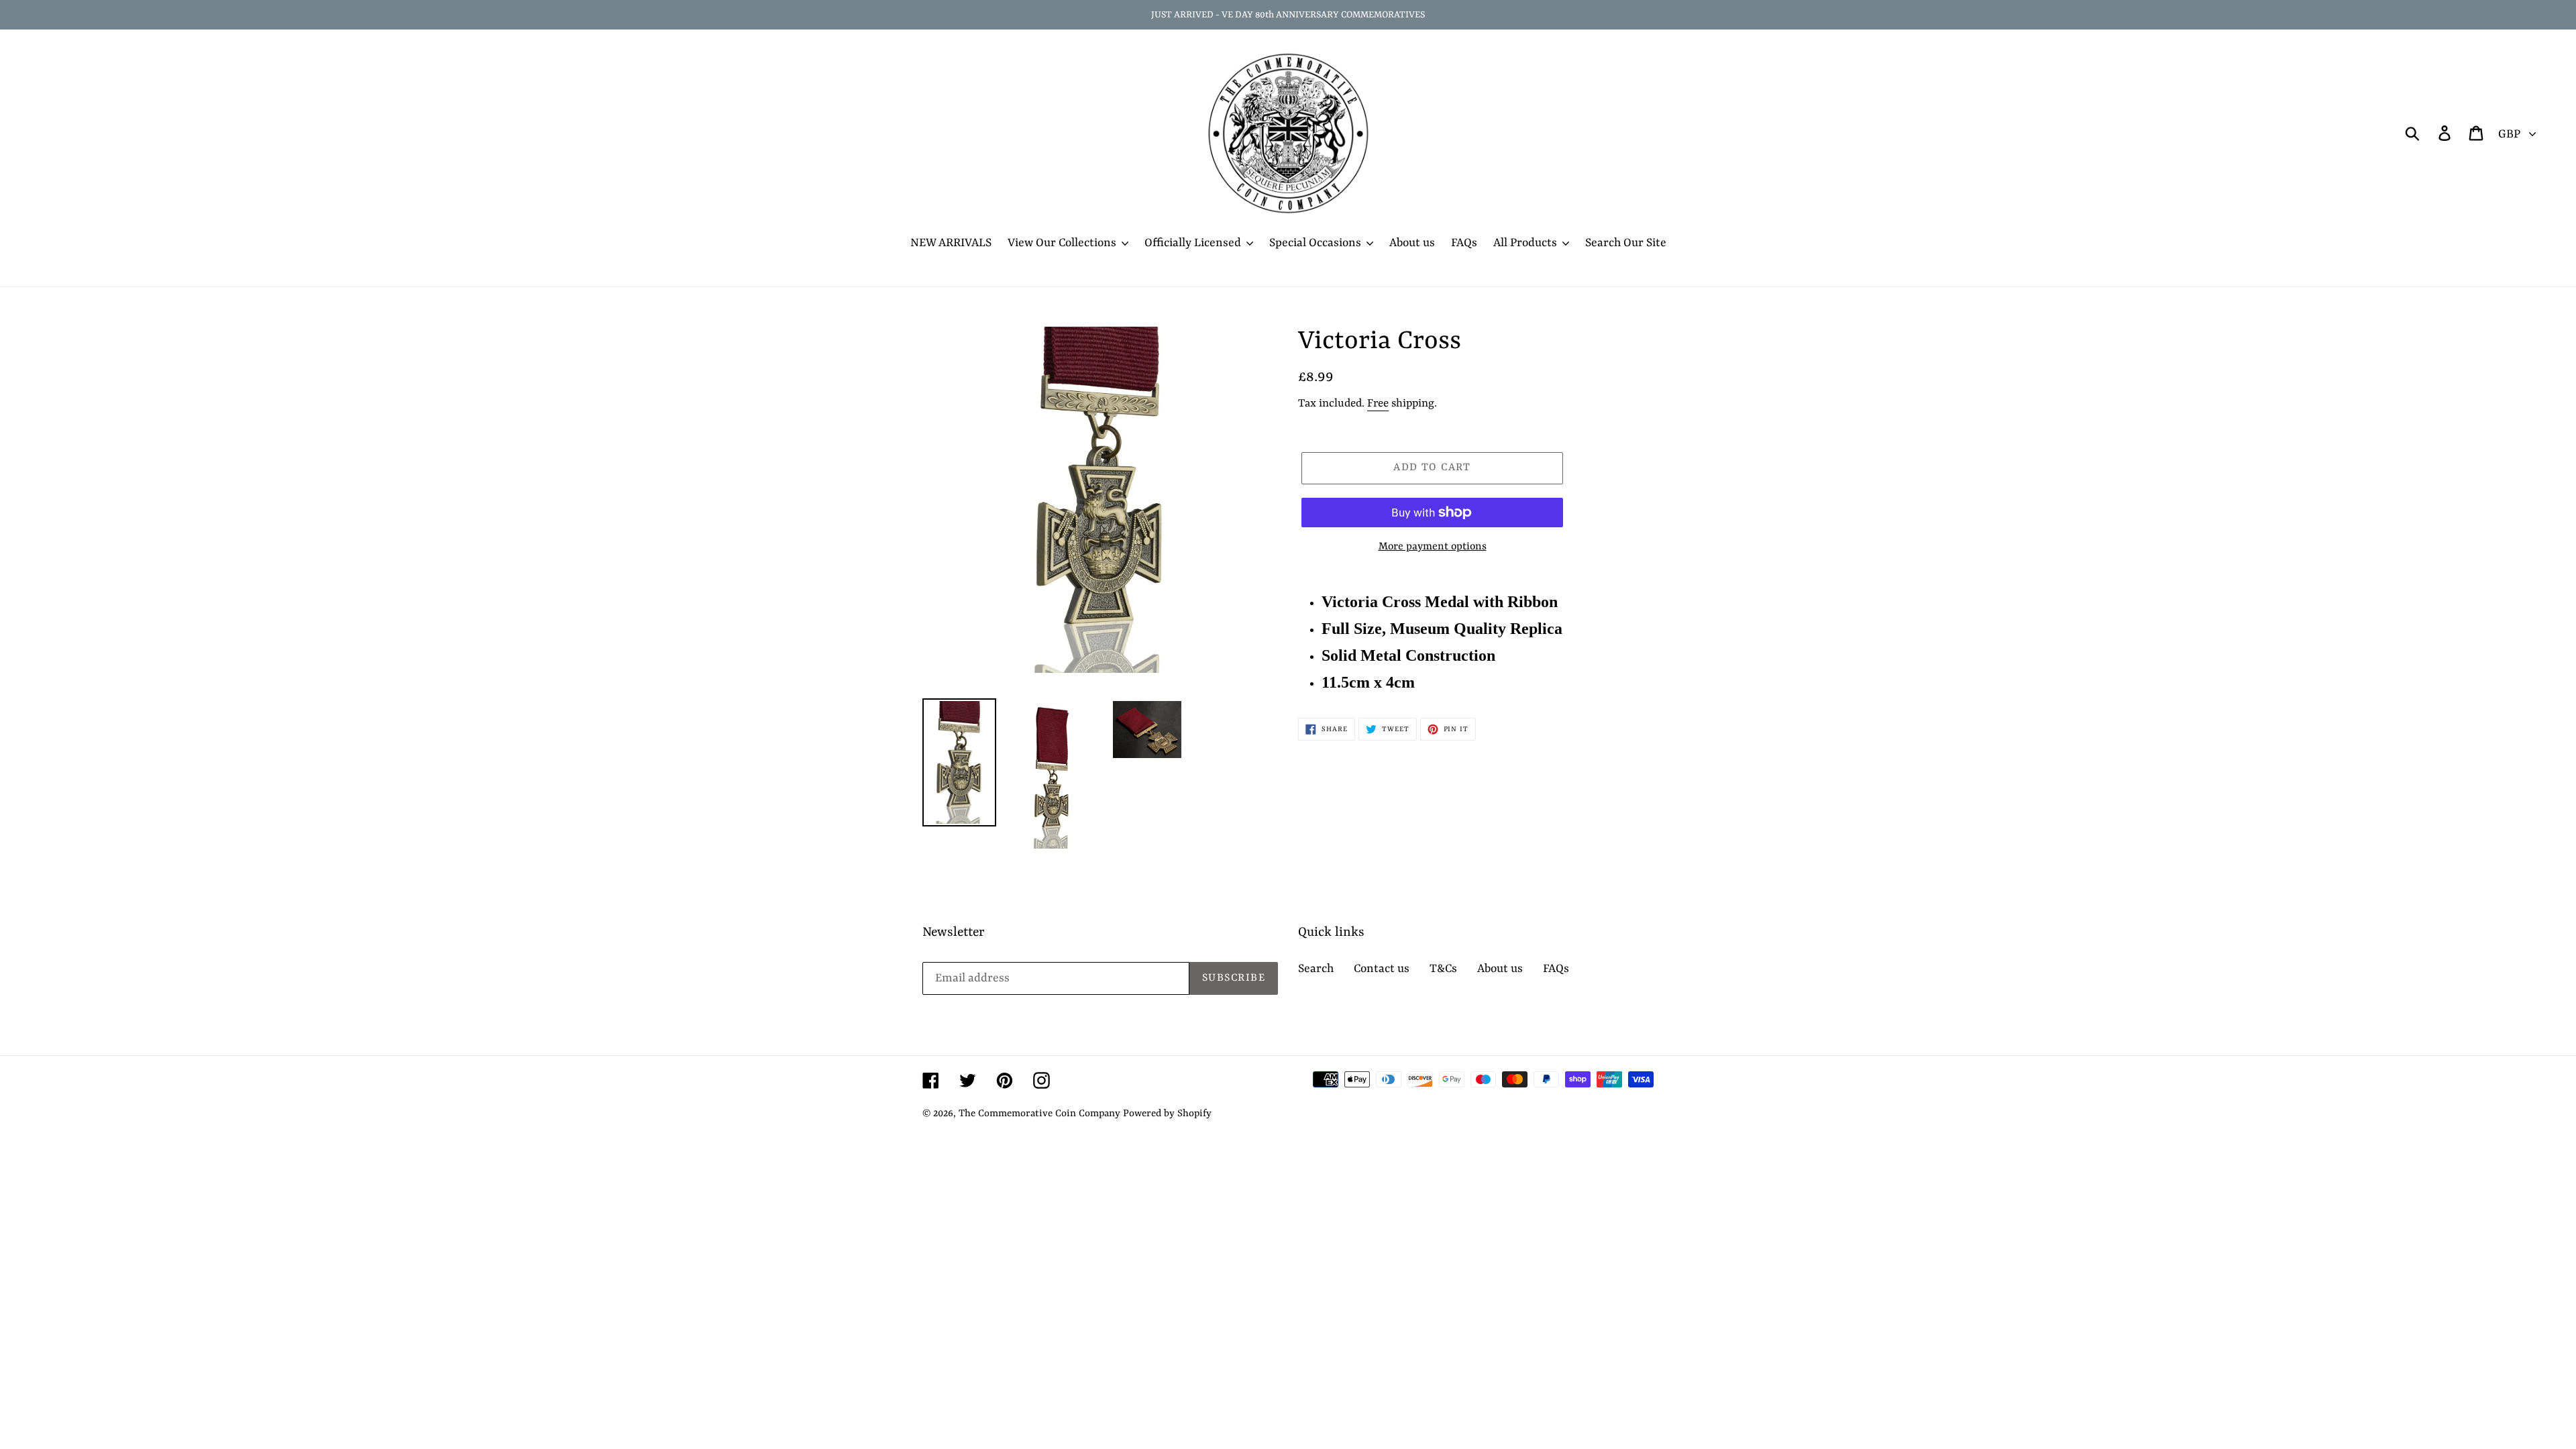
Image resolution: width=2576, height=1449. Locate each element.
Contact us (1382, 969)
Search (1316, 969)
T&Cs (1443, 969)
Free (1378, 404)
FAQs (1556, 969)
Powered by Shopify (1167, 1114)
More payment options (1433, 547)
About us (1500, 969)
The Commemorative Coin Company (1039, 1114)
